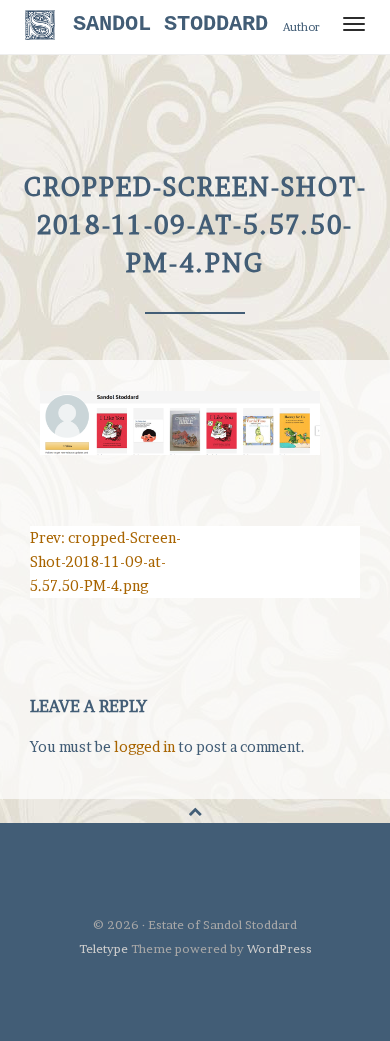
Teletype (103, 948)
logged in (144, 746)
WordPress (279, 948)
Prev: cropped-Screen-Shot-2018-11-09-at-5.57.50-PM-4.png (105, 561)
